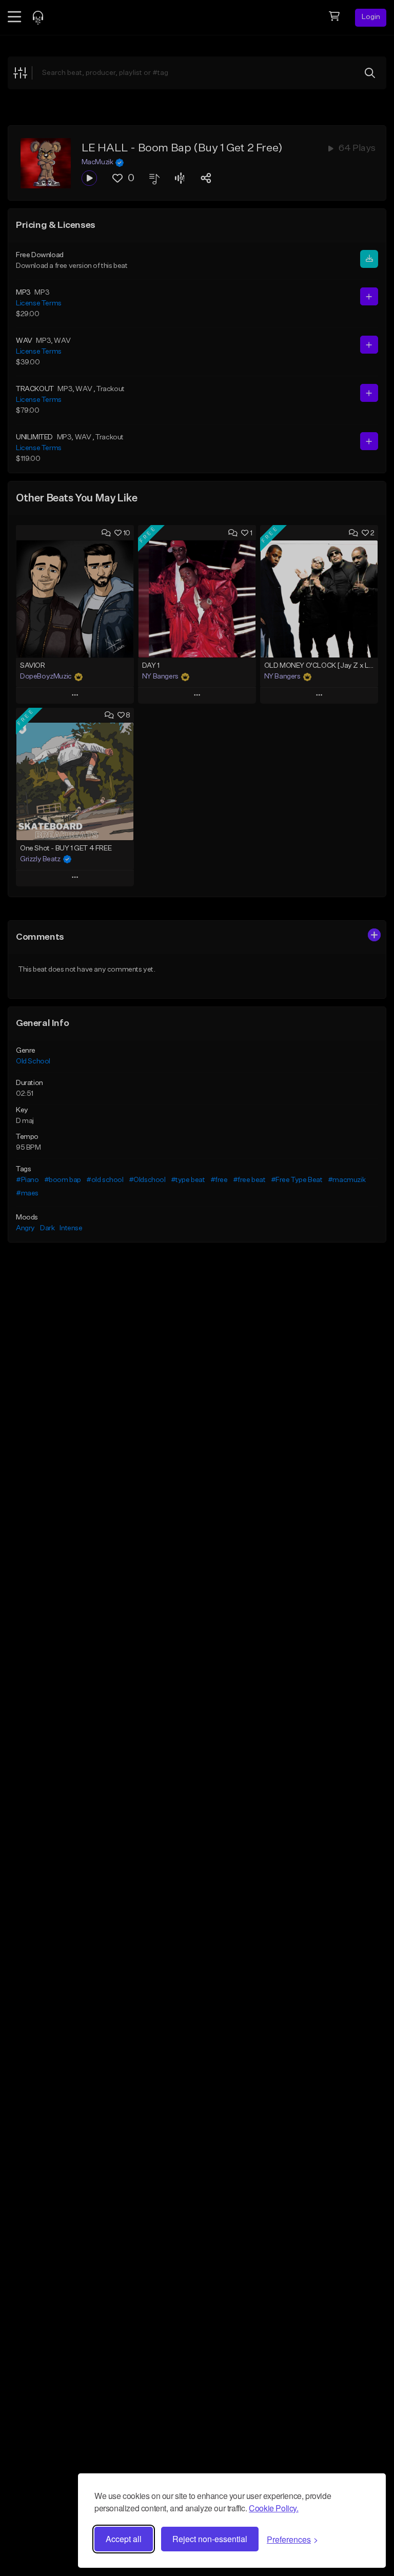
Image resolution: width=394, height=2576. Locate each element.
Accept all (124, 2539)
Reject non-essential (210, 2539)
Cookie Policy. (273, 2508)
